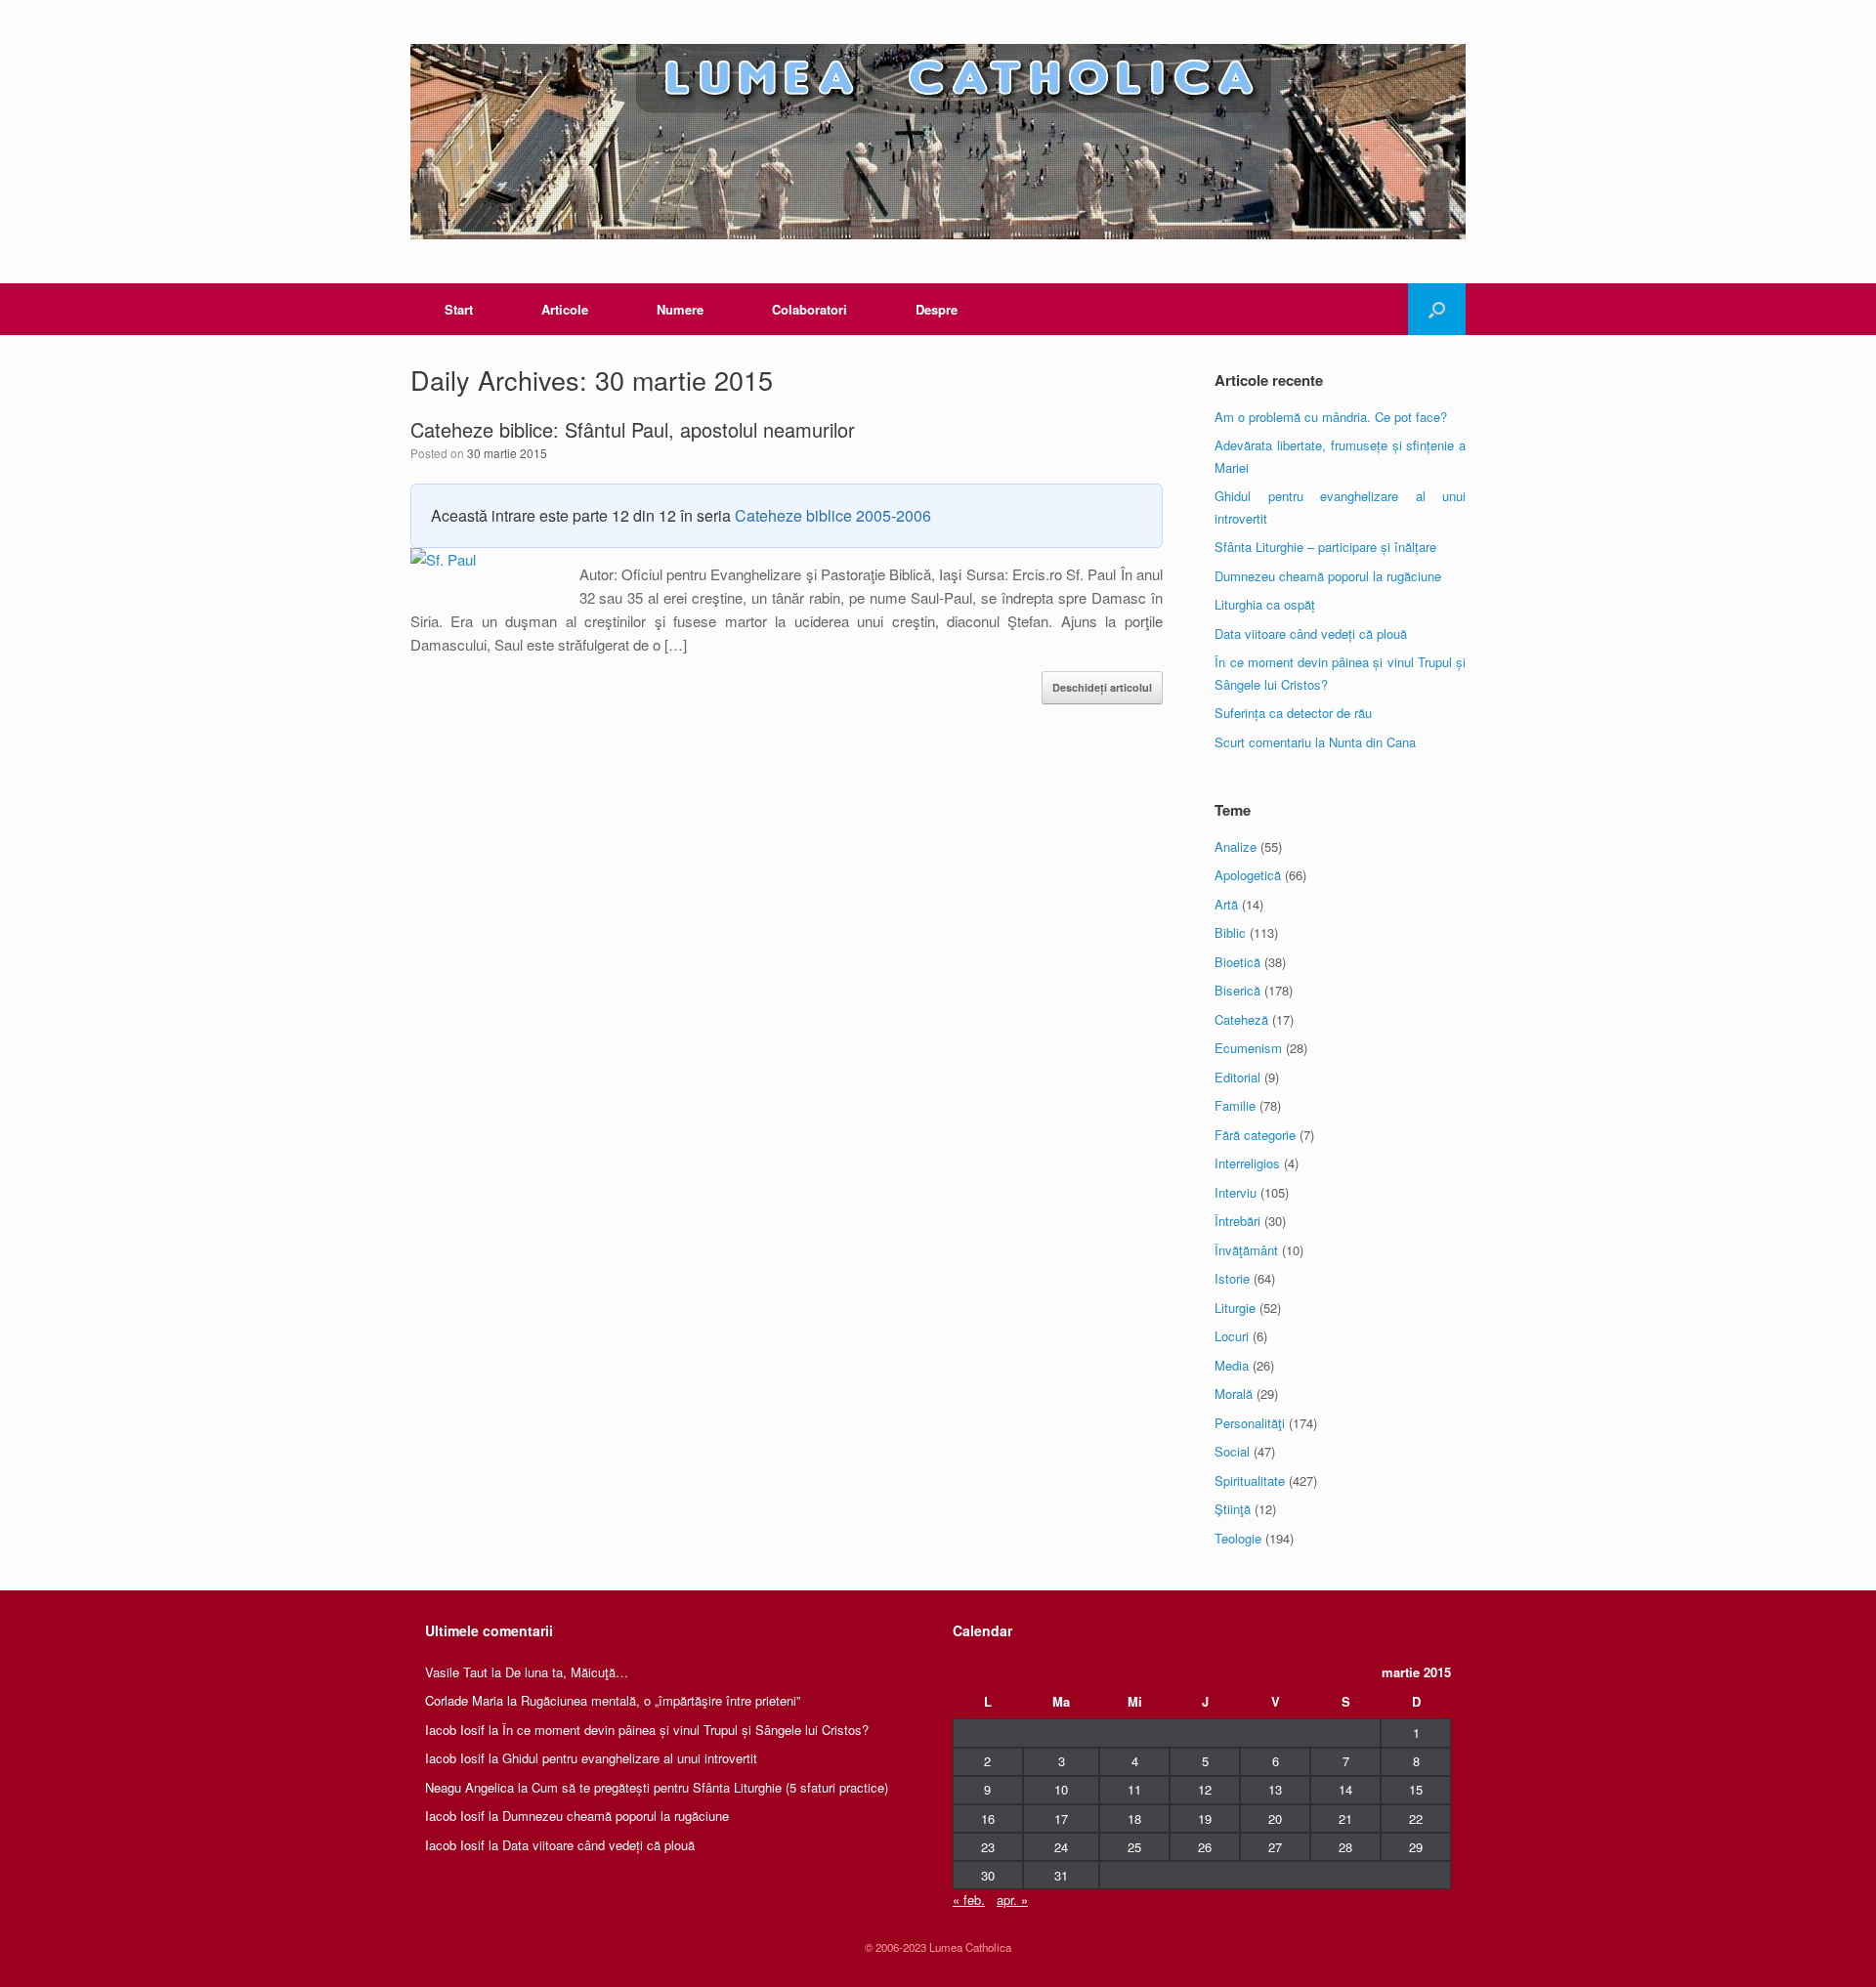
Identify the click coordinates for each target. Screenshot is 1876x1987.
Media (1232, 1365)
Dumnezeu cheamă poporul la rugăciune (1328, 576)
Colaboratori (810, 309)
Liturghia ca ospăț (1265, 604)
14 (1345, 1789)
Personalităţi (1250, 1423)
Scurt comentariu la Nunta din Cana (1315, 742)
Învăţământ (1246, 1250)
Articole (565, 309)
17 (1061, 1818)
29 (1416, 1847)
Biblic (1230, 932)
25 (1134, 1847)
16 (988, 1818)
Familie (1235, 1105)
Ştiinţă (1233, 1509)
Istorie (1232, 1278)
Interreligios (1247, 1163)
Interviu (1236, 1192)
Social (1232, 1451)
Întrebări (1237, 1221)
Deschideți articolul (1102, 687)
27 (1275, 1847)
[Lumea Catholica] (938, 142)
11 (1134, 1789)
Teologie (1238, 1538)
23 (988, 1847)
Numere (680, 309)
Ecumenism (1248, 1048)
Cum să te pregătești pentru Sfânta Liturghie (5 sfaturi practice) (710, 1787)
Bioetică (1237, 962)
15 (1416, 1789)
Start (459, 309)
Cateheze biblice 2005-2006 (833, 515)
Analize (1236, 846)
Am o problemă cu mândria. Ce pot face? (1331, 417)
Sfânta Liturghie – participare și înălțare (1325, 547)
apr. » (1012, 1900)
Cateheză (1241, 1019)
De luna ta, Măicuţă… (567, 1672)
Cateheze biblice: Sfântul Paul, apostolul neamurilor (633, 429)
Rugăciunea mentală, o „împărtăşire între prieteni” (661, 1700)
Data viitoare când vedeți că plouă (1311, 634)
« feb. (969, 1900)
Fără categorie (1255, 1135)
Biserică (1237, 990)
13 (1275, 1789)
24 (1061, 1847)
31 (1061, 1875)
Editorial (1237, 1077)
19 (1205, 1818)
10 (1061, 1789)
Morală (1234, 1394)
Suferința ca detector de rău (1293, 713)
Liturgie (1235, 1308)
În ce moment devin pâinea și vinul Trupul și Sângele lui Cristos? (685, 1730)
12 (1205, 1789)
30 (988, 1875)
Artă (1226, 904)
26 (1205, 1847)
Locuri (1232, 1336)
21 (1345, 1818)
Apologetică (1248, 875)
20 (1275, 1818)
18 (1134, 1818)
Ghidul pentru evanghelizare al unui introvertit (630, 1758)
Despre (937, 309)
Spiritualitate (1250, 1480)
